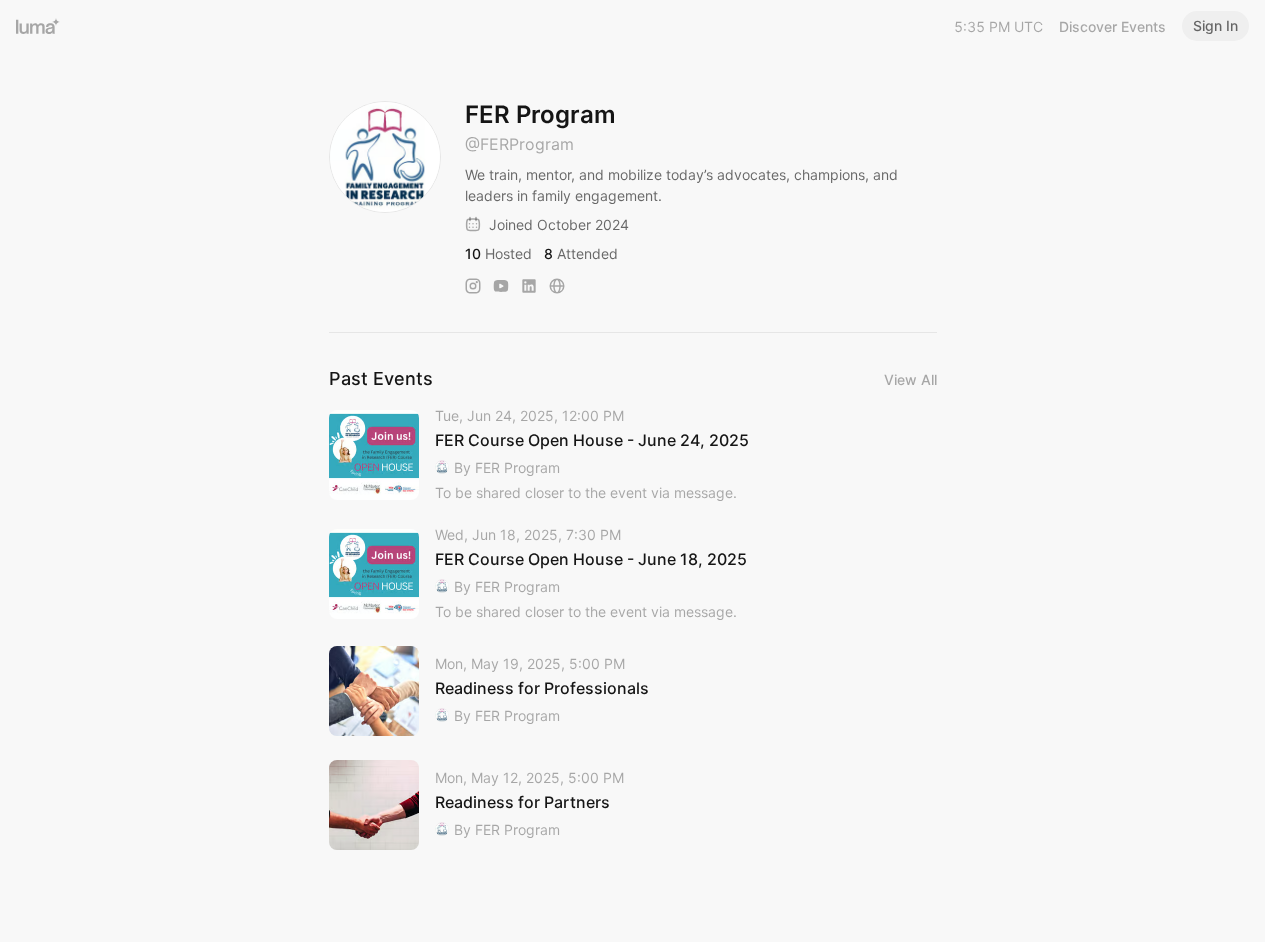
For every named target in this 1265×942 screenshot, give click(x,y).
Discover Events (1112, 26)
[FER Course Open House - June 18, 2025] (633, 574)
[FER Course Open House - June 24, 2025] (633, 455)
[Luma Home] (38, 26)
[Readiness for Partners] (633, 805)
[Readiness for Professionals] (633, 691)
